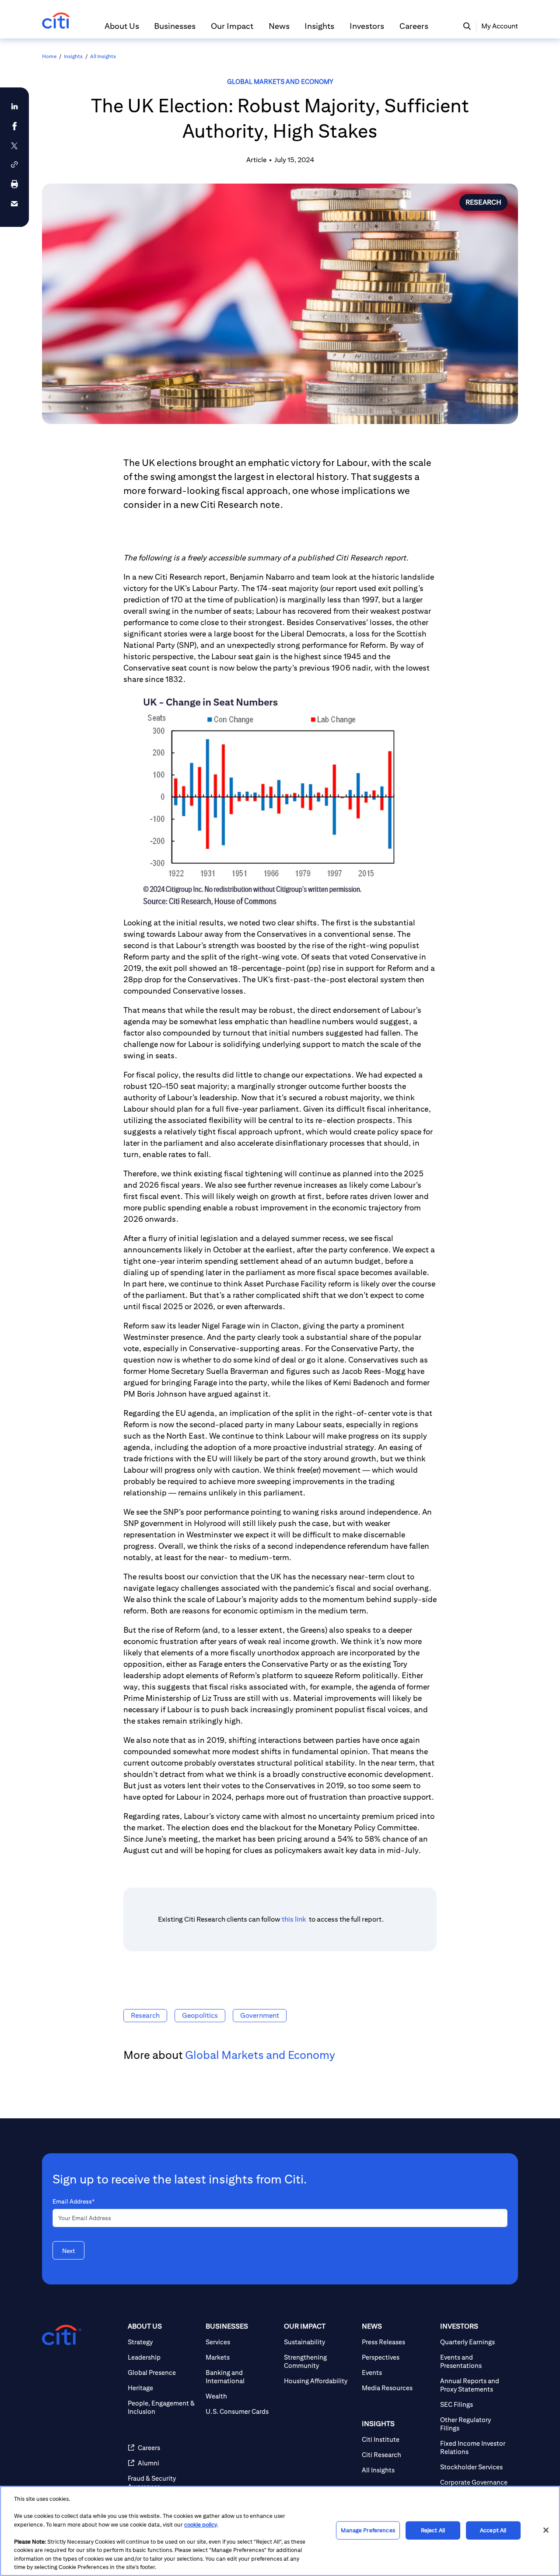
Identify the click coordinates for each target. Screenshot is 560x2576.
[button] (122, 30)
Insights (73, 56)
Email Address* (73, 2201)
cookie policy (201, 2525)
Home (49, 56)
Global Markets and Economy (280, 82)
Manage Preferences (368, 2530)
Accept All (493, 2530)
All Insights (103, 56)
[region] (280, 2531)
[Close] (546, 2530)
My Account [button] (500, 26)
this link (295, 1919)
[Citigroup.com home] (62, 2335)
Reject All (433, 2530)
